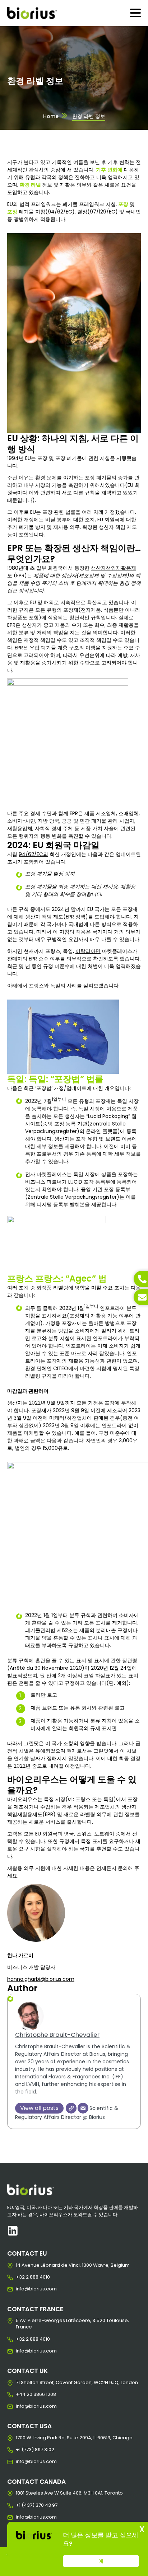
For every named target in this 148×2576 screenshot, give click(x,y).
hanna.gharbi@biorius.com (41, 1979)
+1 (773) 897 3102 (21, 2450)
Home (51, 116)
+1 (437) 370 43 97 (21, 2505)
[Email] (83, 2108)
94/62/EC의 (33, 854)
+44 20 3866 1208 (21, 2394)
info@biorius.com (21, 2289)
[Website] (71, 2108)
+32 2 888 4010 (21, 2277)
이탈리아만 (88, 951)
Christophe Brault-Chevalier (57, 2035)
